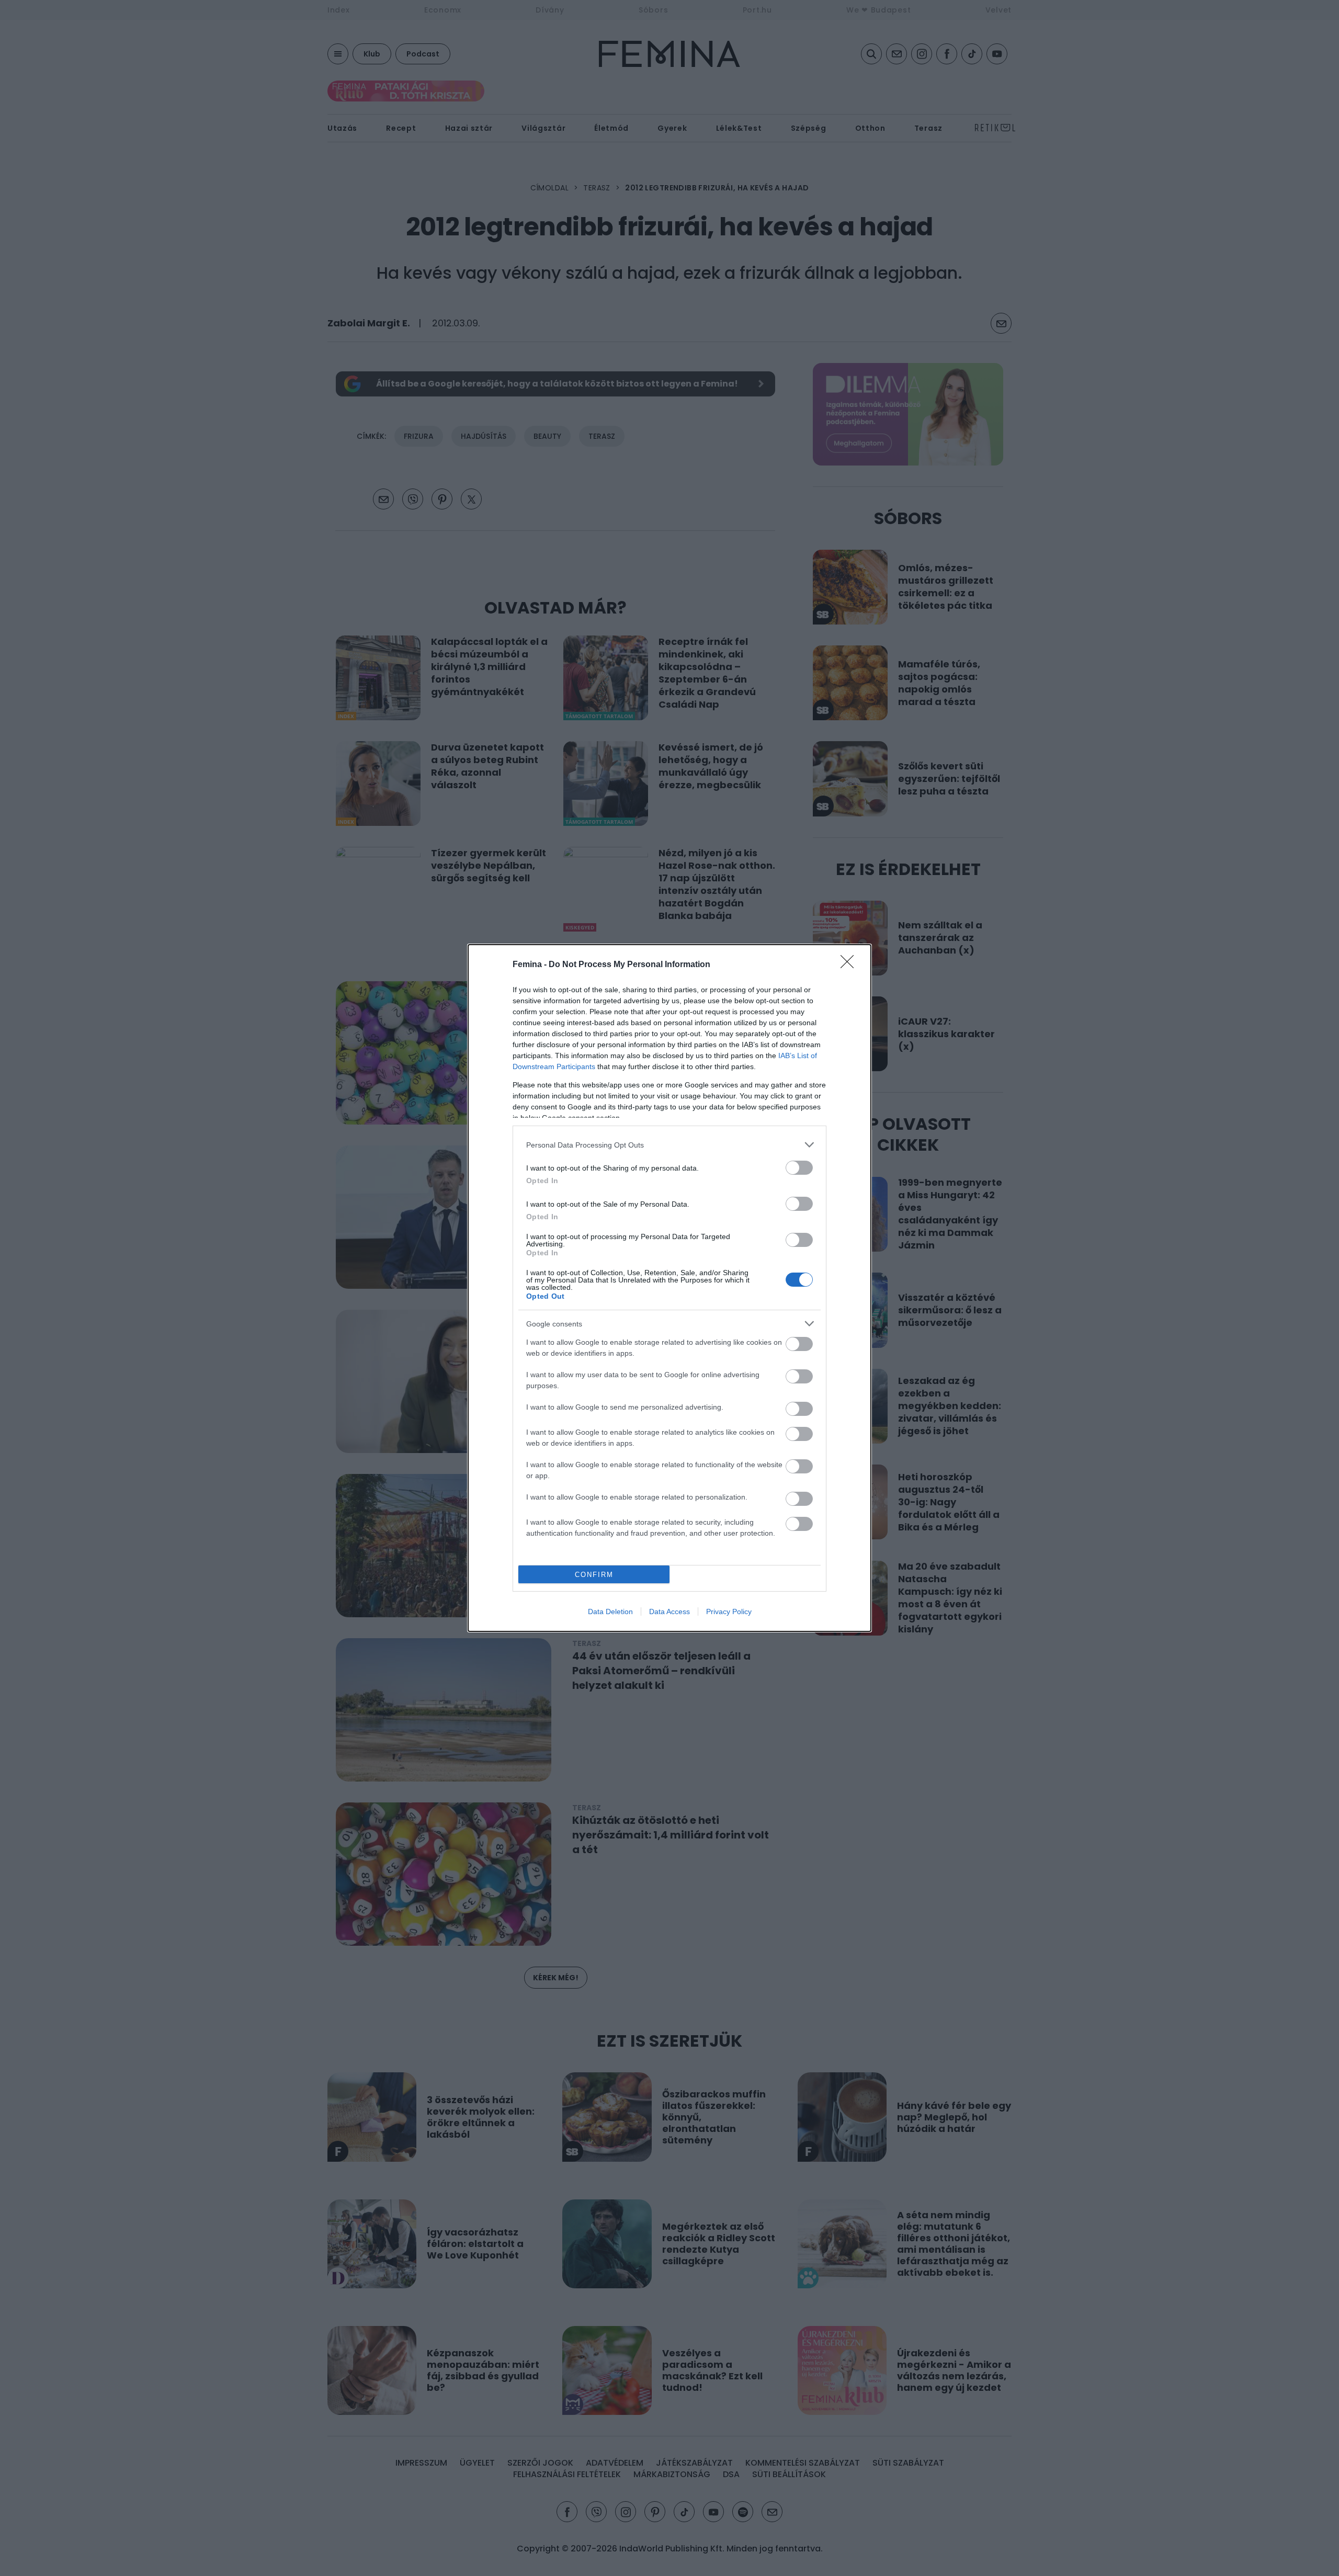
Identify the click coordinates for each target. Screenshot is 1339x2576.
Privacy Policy (729, 1612)
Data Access (669, 1612)
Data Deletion (610, 1612)
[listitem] (669, 1145)
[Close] (850, 965)
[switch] (799, 1168)
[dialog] (669, 1288)
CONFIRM (594, 1575)
